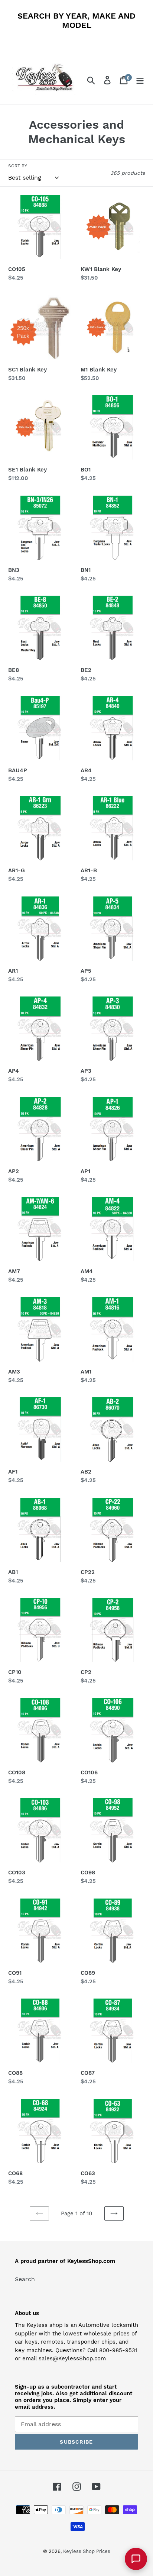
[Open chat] (136, 2559)
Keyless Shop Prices (87, 2551)
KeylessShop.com (91, 2261)
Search (25, 2279)
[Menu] (140, 80)
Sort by (18, 166)
